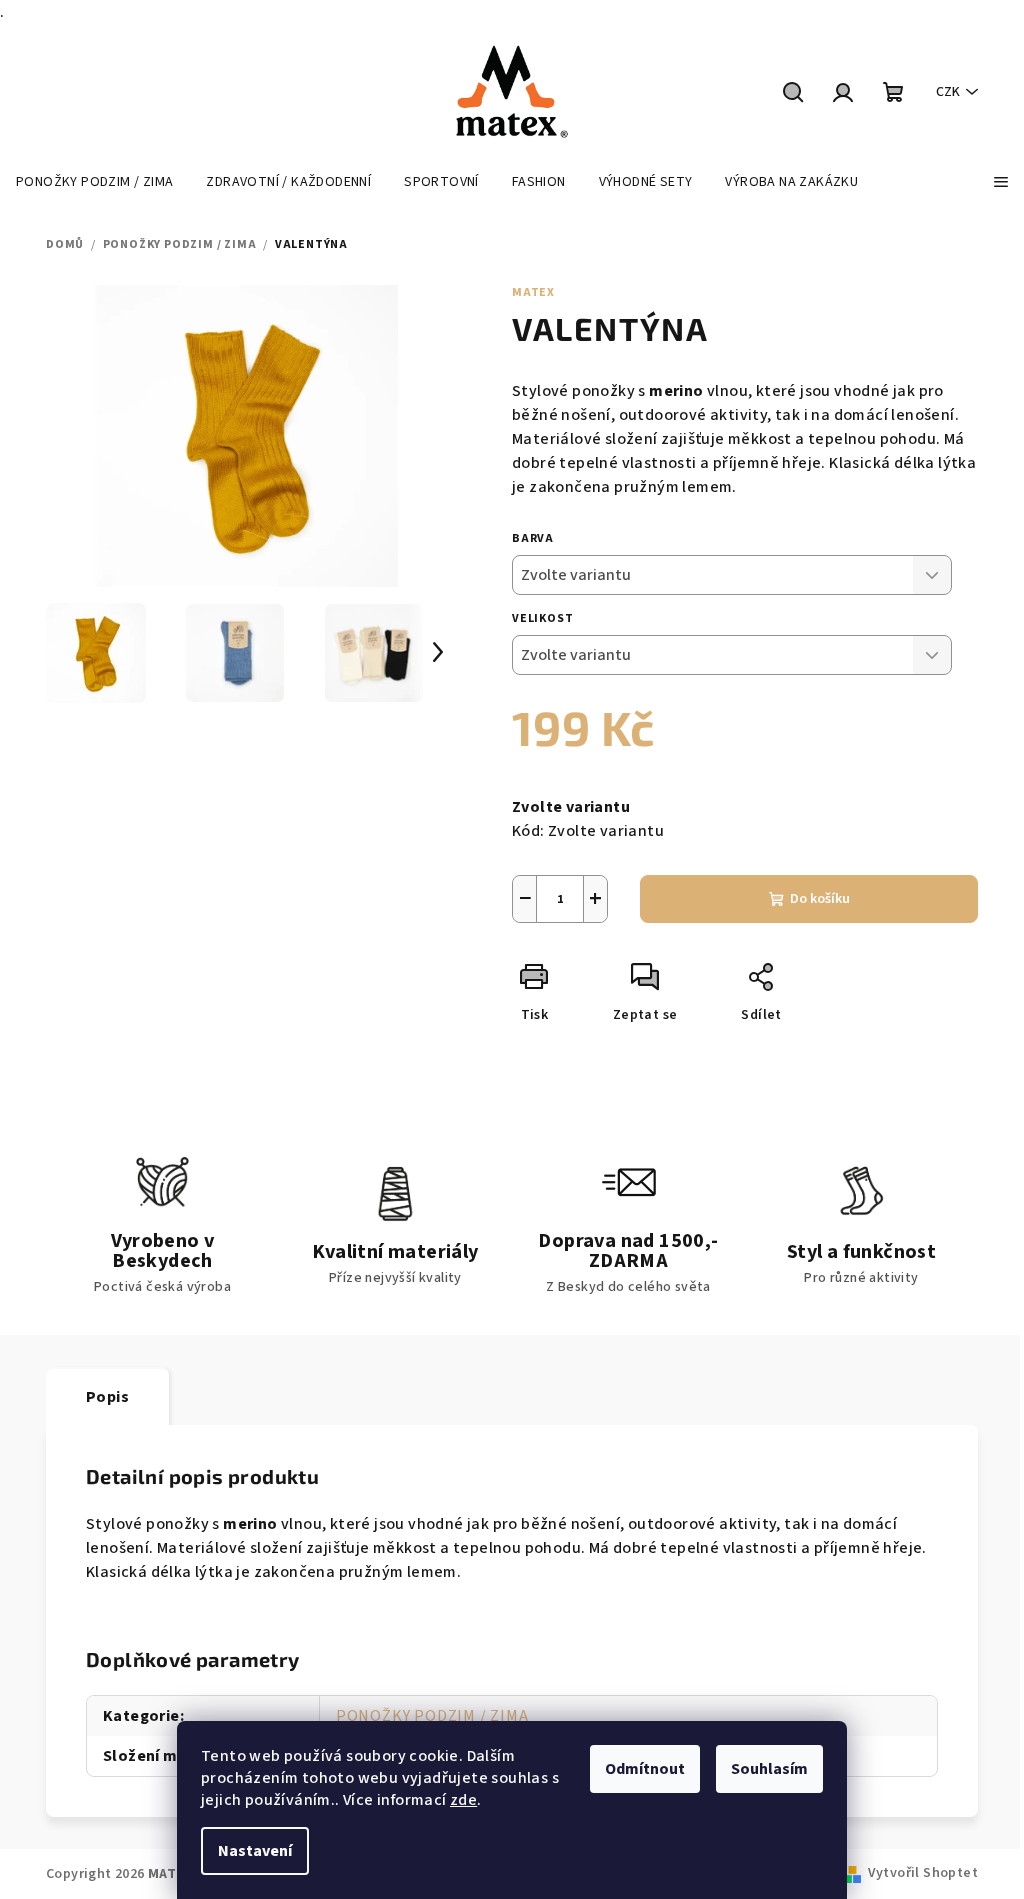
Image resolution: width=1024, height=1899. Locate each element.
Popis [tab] (107, 1397)
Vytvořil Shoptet (923, 1873)
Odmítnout (645, 1769)
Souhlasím (769, 1769)
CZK (948, 92)
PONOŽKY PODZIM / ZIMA (432, 1716)
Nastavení (255, 1851)
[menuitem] (94, 182)
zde (463, 1800)
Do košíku (820, 899)
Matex (533, 292)
